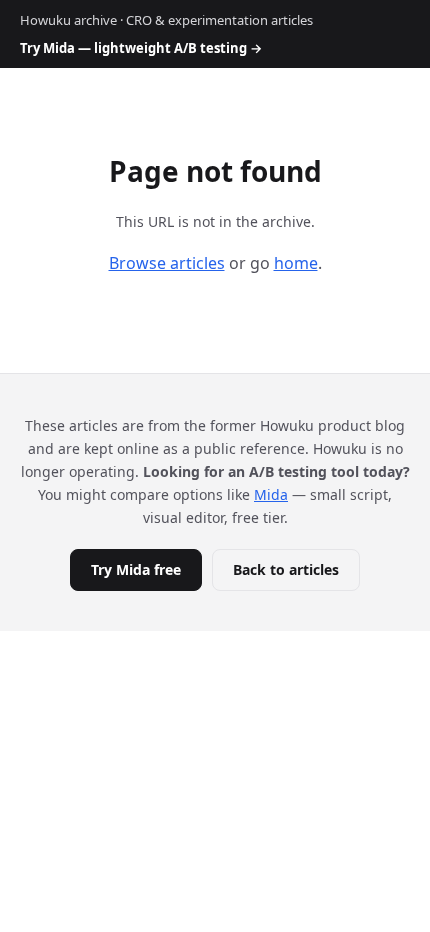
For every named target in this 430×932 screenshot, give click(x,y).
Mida (271, 494)
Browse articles (167, 263)
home (296, 263)
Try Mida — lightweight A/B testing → (141, 48)
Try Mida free (136, 569)
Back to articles (286, 569)
